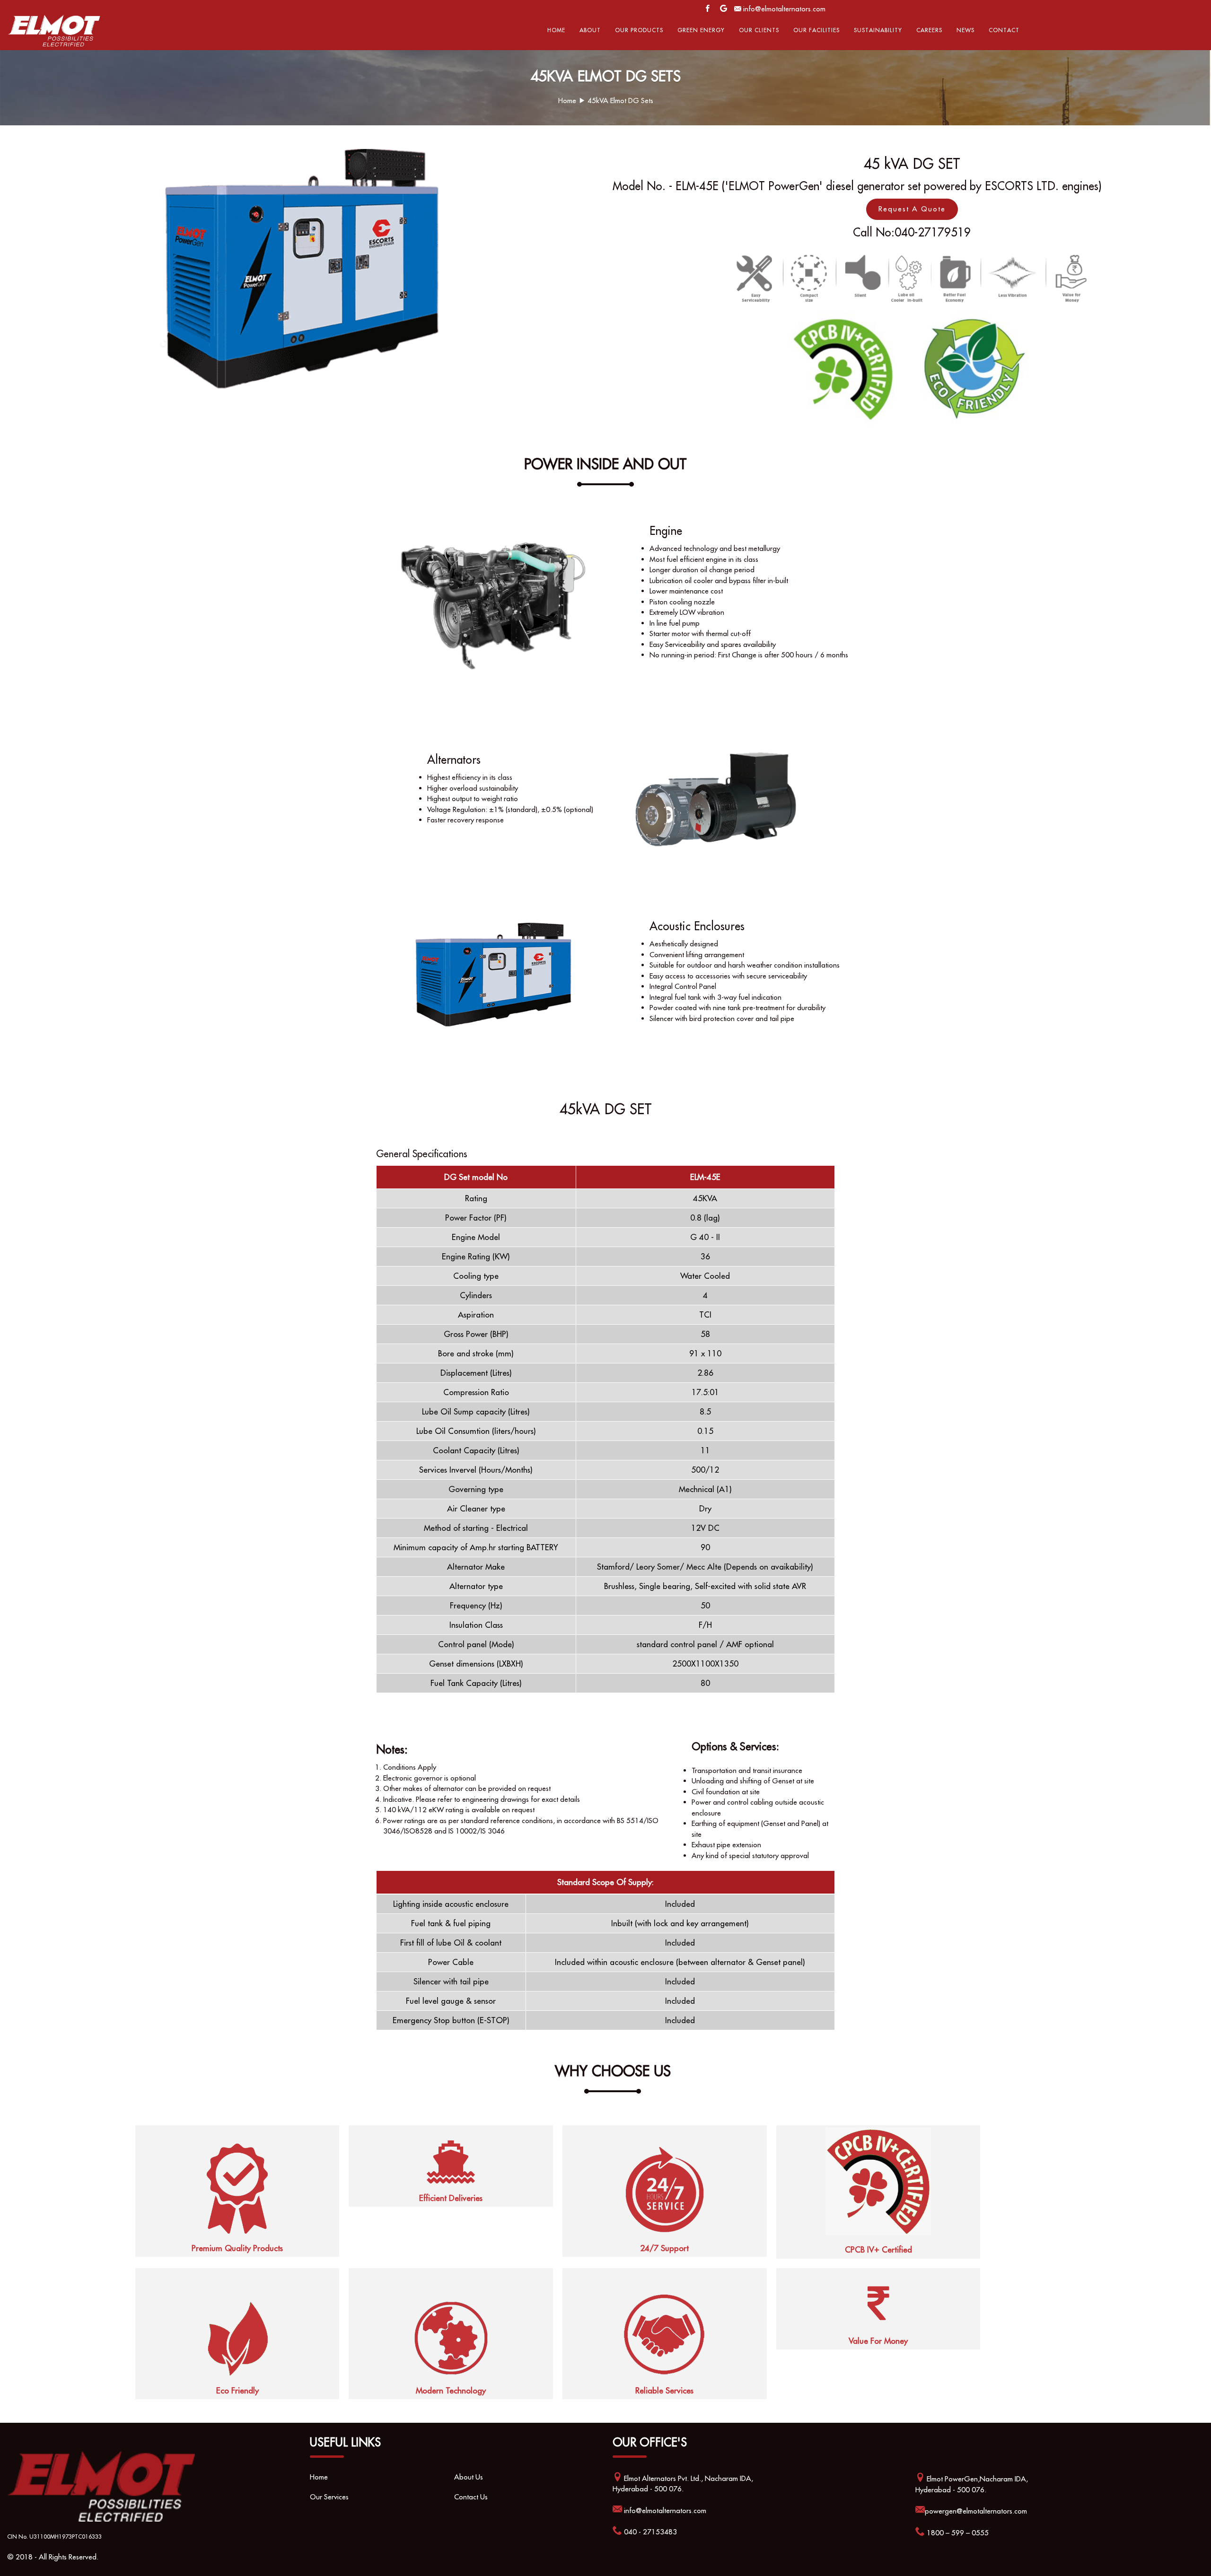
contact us (471, 2497)
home (319, 2477)
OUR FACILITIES (816, 30)
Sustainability (878, 30)
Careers (929, 30)
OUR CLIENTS (759, 30)
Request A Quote (912, 209)
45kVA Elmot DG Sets (620, 100)
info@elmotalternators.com (784, 9)
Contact (1004, 30)
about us (469, 2477)
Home (556, 30)
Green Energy (701, 30)
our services (329, 2497)
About (590, 30)
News (965, 30)
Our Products (639, 30)
